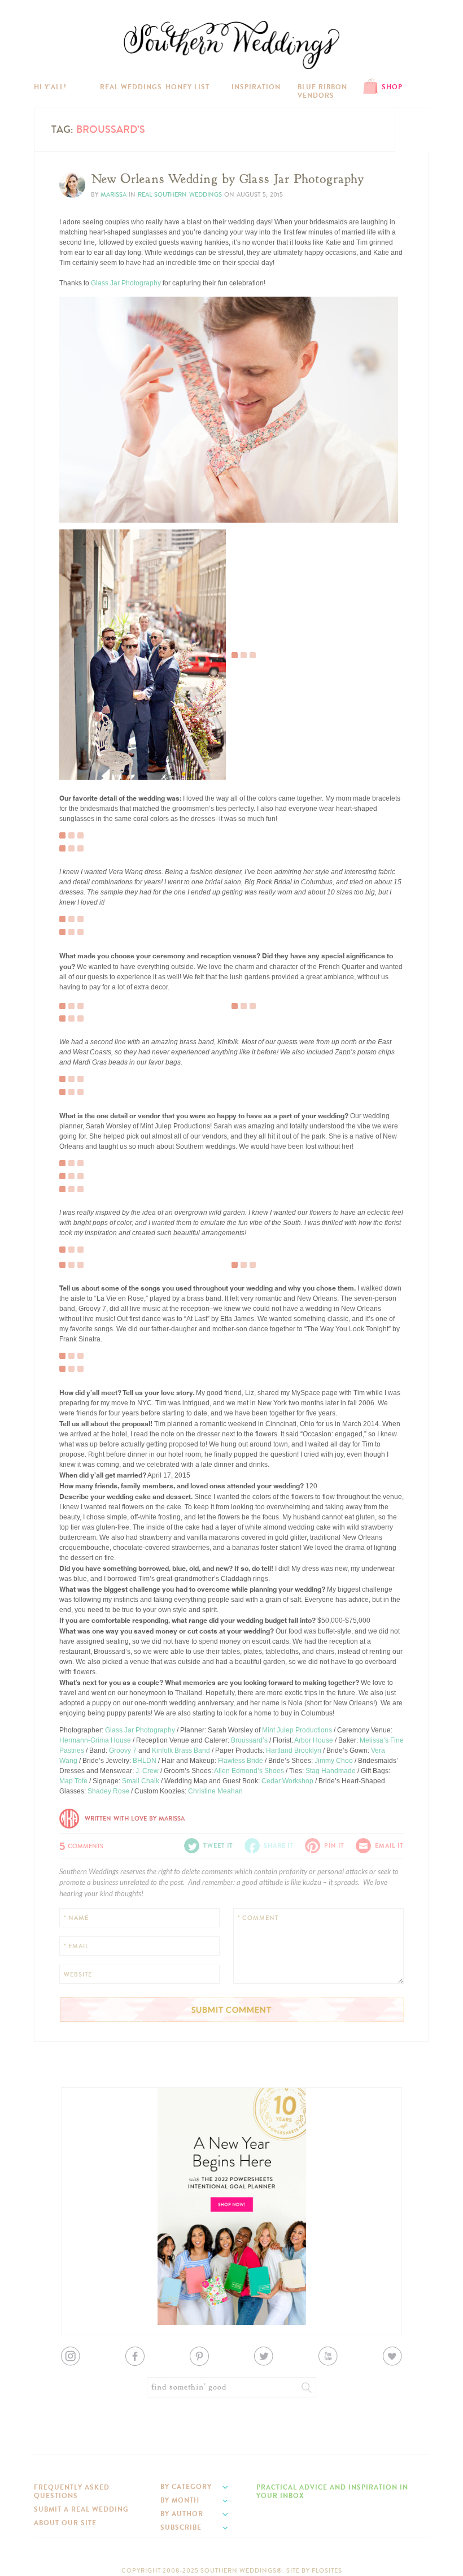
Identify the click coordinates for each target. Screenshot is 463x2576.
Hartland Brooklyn (294, 1750)
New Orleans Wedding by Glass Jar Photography (228, 179)
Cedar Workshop (287, 1781)
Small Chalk (141, 1781)
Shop (392, 87)
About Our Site (65, 2523)
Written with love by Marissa (135, 1819)
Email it (389, 1846)
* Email (76, 1946)
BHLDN (145, 1761)
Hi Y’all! (50, 87)
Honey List (187, 87)
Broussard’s (249, 1740)
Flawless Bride (241, 1761)
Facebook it (84, 493)
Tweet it (79, 502)
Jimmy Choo (334, 1761)
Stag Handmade (331, 1771)
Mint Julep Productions (297, 1730)
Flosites (327, 2571)
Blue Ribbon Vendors (322, 91)
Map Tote (73, 1781)
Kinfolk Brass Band (181, 1750)
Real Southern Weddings (180, 195)
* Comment (258, 1918)
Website (78, 1975)
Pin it (75, 511)
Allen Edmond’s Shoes (249, 1771)
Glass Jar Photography (126, 283)
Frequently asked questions (72, 2491)
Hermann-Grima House (95, 1740)
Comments (81, 1845)
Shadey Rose (108, 1791)
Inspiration (256, 87)
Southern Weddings (231, 45)
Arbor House (314, 1740)
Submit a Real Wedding (81, 2509)
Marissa (113, 195)
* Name (76, 1918)
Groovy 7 (123, 1750)
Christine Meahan (215, 1791)
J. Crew (147, 1771)
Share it (279, 1846)
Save (75, 484)
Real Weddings (131, 87)
